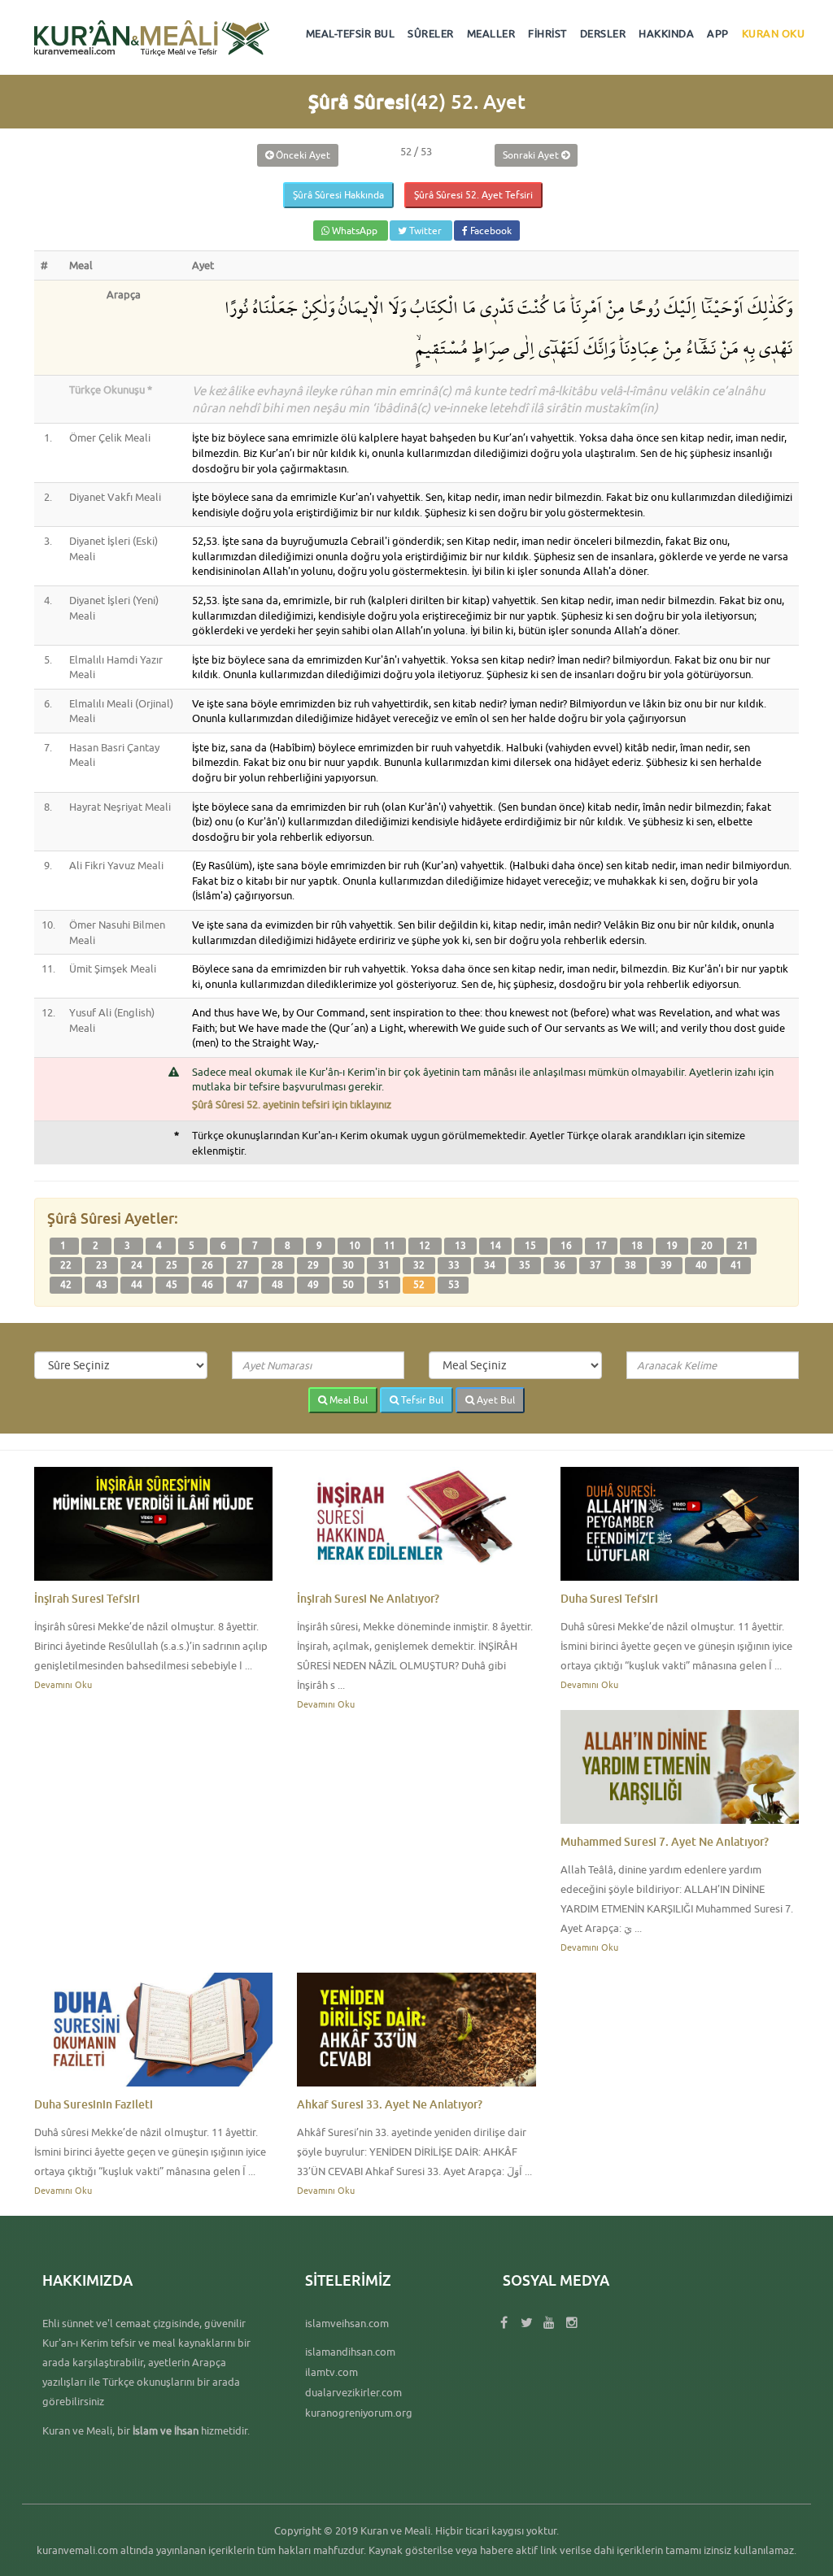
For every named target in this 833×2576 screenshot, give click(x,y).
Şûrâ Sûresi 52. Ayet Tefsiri (473, 195)
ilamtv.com (331, 2372)
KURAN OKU (774, 33)
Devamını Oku (63, 1684)
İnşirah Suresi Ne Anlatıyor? (368, 1598)
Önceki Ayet (302, 155)
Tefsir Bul (421, 1400)
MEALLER (491, 33)
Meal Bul (347, 1400)
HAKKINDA (666, 33)
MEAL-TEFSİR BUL (351, 33)
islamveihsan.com (347, 2323)
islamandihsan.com (350, 2352)
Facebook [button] (490, 231)
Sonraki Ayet (532, 155)
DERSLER (603, 33)
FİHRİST (547, 33)
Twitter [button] (425, 231)
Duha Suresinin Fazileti (94, 2104)
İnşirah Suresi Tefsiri (87, 1598)
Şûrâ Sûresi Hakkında (338, 195)
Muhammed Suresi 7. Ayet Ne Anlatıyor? (665, 1841)
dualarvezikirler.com (353, 2392)
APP (718, 33)
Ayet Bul (495, 1400)
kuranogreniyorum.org (359, 2413)
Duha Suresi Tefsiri (609, 1598)
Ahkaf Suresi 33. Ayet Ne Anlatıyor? (390, 2104)
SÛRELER (431, 33)
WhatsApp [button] (355, 231)
